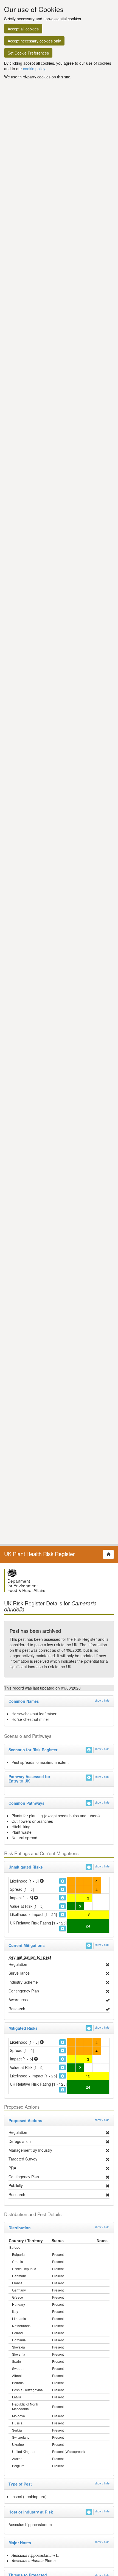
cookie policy (34, 69)
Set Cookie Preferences (28, 53)
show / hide (102, 1700)
